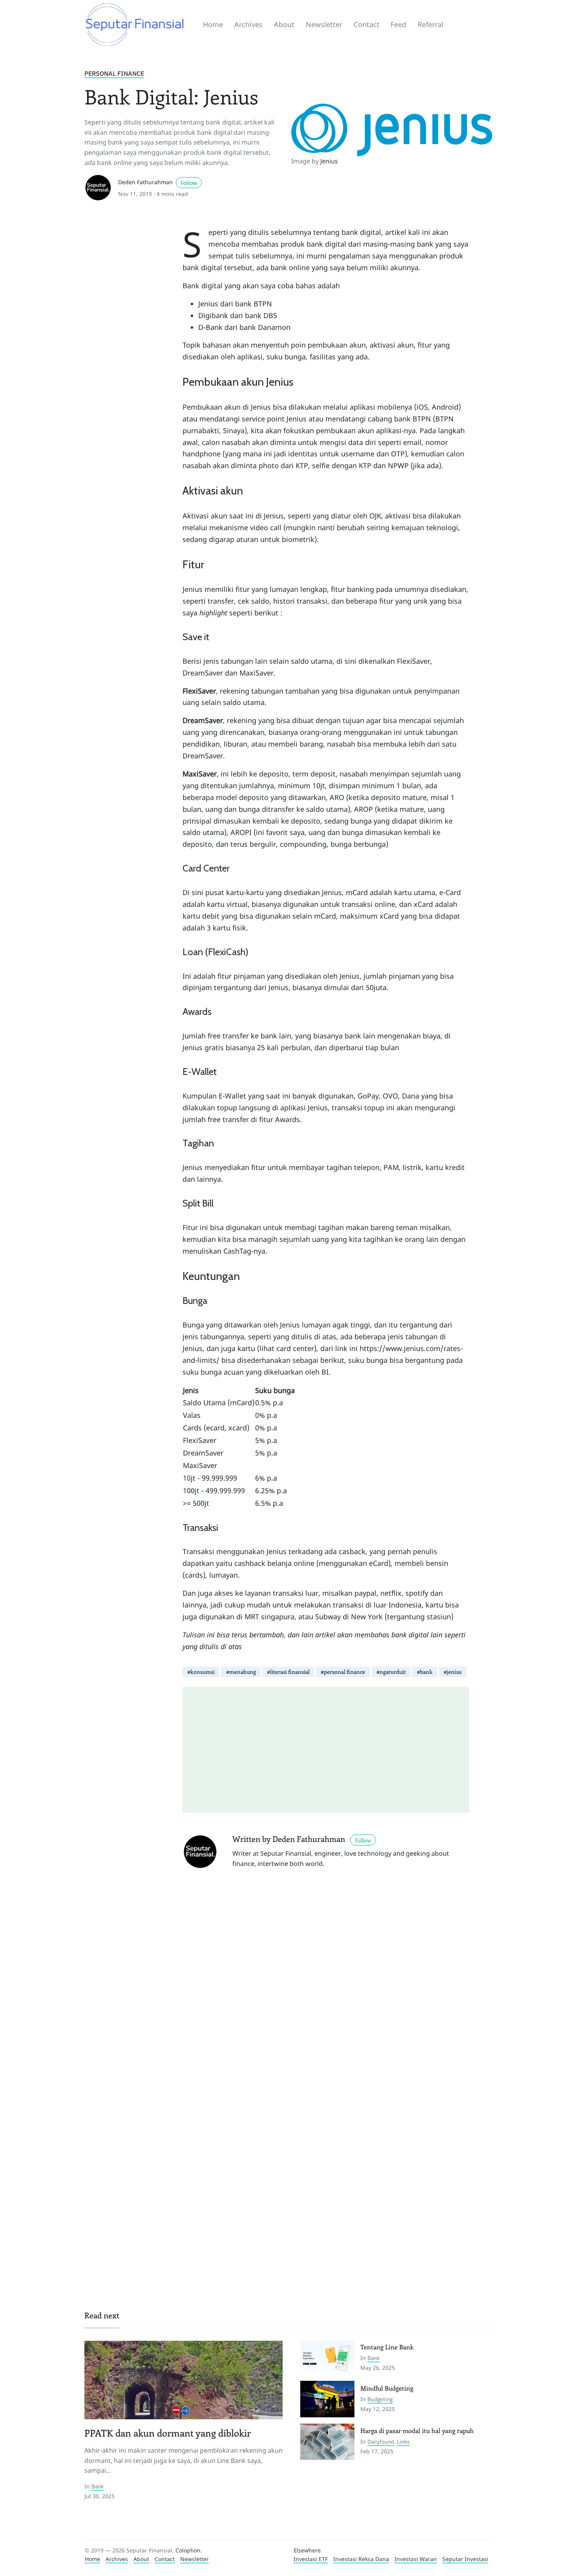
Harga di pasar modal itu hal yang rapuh (417, 2430)
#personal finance (343, 1672)
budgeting (380, 2399)
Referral (431, 24)
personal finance (114, 73)
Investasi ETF (311, 2559)
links (403, 2442)
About (284, 24)
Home (213, 24)
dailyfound (381, 2442)
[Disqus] (326, 1986)
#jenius (453, 1672)
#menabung (241, 1672)
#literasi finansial (288, 1672)
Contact (367, 24)
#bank (425, 1672)
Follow (189, 183)
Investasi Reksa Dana (361, 2559)
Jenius (329, 161)
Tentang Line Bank (387, 2347)
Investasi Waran (416, 2559)
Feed (398, 24)
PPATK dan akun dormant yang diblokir (168, 2433)
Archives (248, 24)
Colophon (188, 2550)
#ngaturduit (391, 1672)
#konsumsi (201, 1672)
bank (98, 2486)
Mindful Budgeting (387, 2388)
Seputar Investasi (465, 2559)
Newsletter (324, 24)
